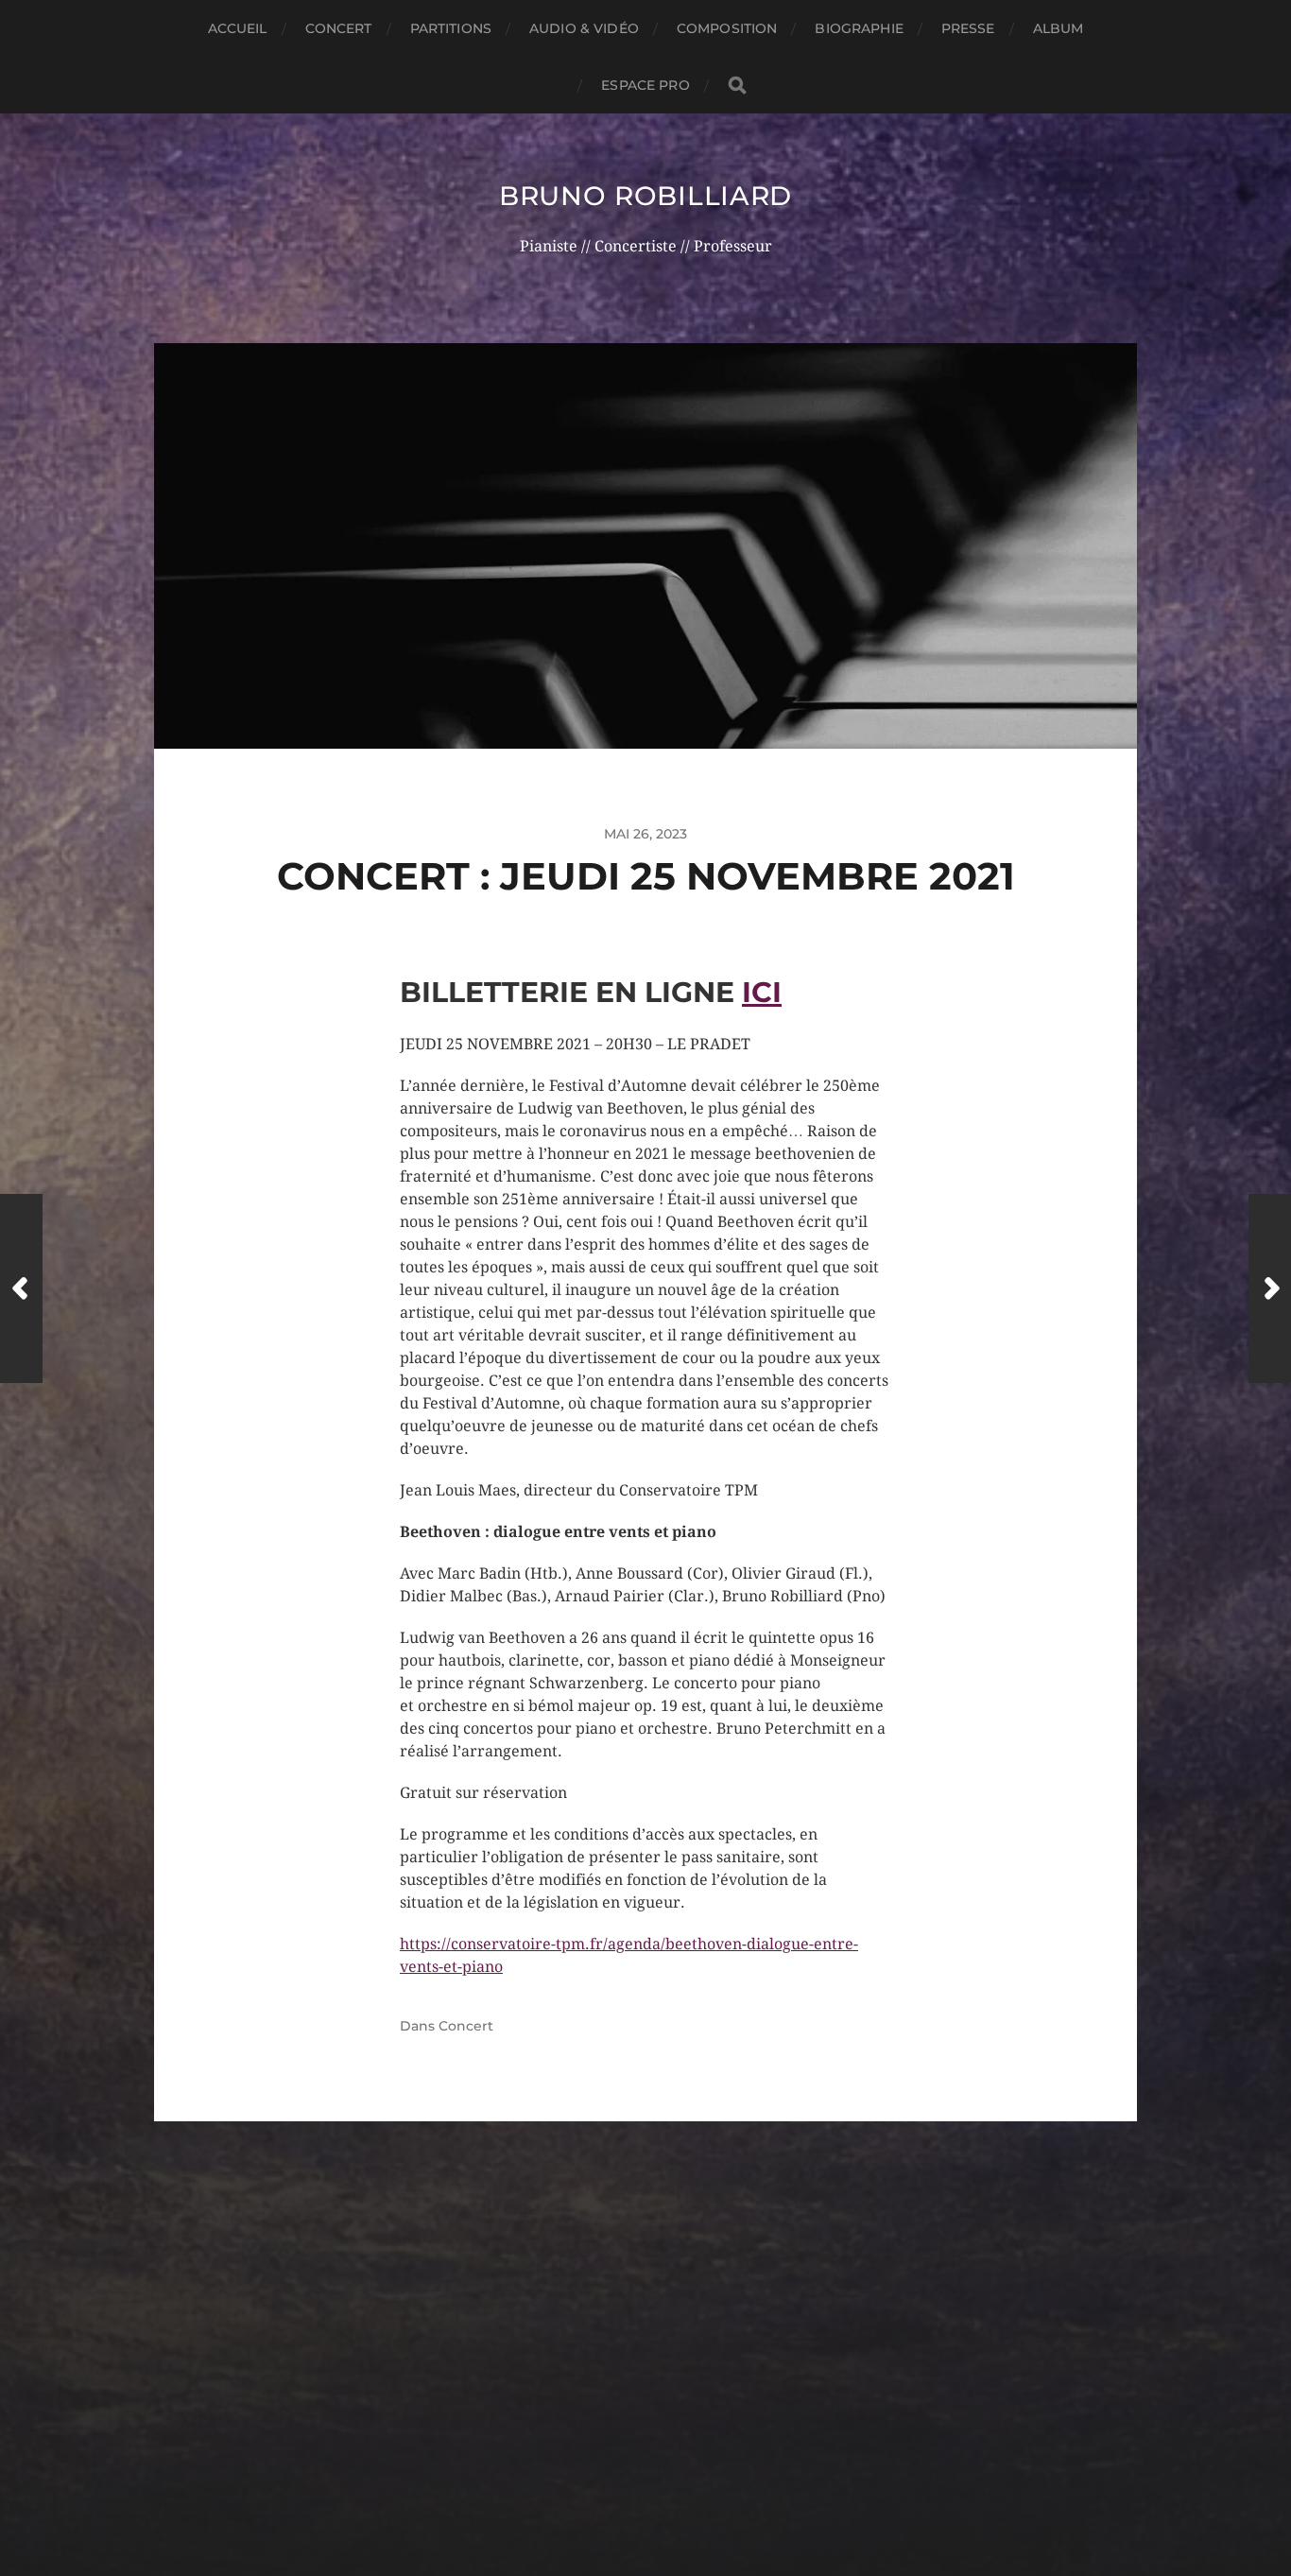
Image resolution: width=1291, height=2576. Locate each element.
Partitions (451, 28)
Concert (339, 28)
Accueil (238, 28)
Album (1059, 28)
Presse (968, 28)
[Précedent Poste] (21, 1288)
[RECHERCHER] (737, 86)
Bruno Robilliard (645, 196)
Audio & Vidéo (584, 28)
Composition (727, 28)
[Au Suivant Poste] (1270, 1288)
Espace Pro (645, 85)
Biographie (859, 28)
